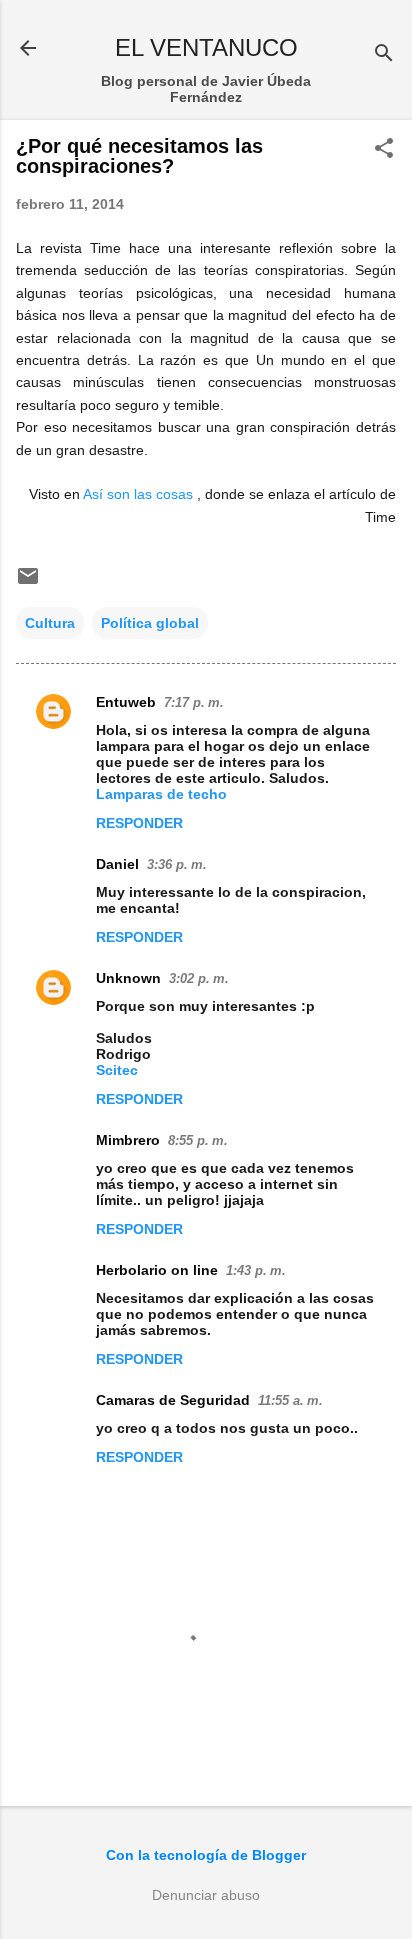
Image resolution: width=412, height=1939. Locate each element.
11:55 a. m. (290, 1400)
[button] (384, 149)
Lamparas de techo (161, 794)
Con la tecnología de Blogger (206, 1855)
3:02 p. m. (199, 978)
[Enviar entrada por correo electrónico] (28, 583)
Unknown (128, 978)
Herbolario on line (157, 1270)
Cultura (50, 623)
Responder (139, 823)
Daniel (117, 864)
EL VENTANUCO (206, 47)
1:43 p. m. (256, 1270)
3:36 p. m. (177, 864)
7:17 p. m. (194, 702)
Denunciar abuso (206, 1895)
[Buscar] (384, 54)
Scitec (117, 1070)
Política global (150, 623)
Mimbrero (128, 1140)
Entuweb (126, 702)
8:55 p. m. (198, 1140)
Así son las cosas (138, 494)
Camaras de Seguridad (173, 1400)
